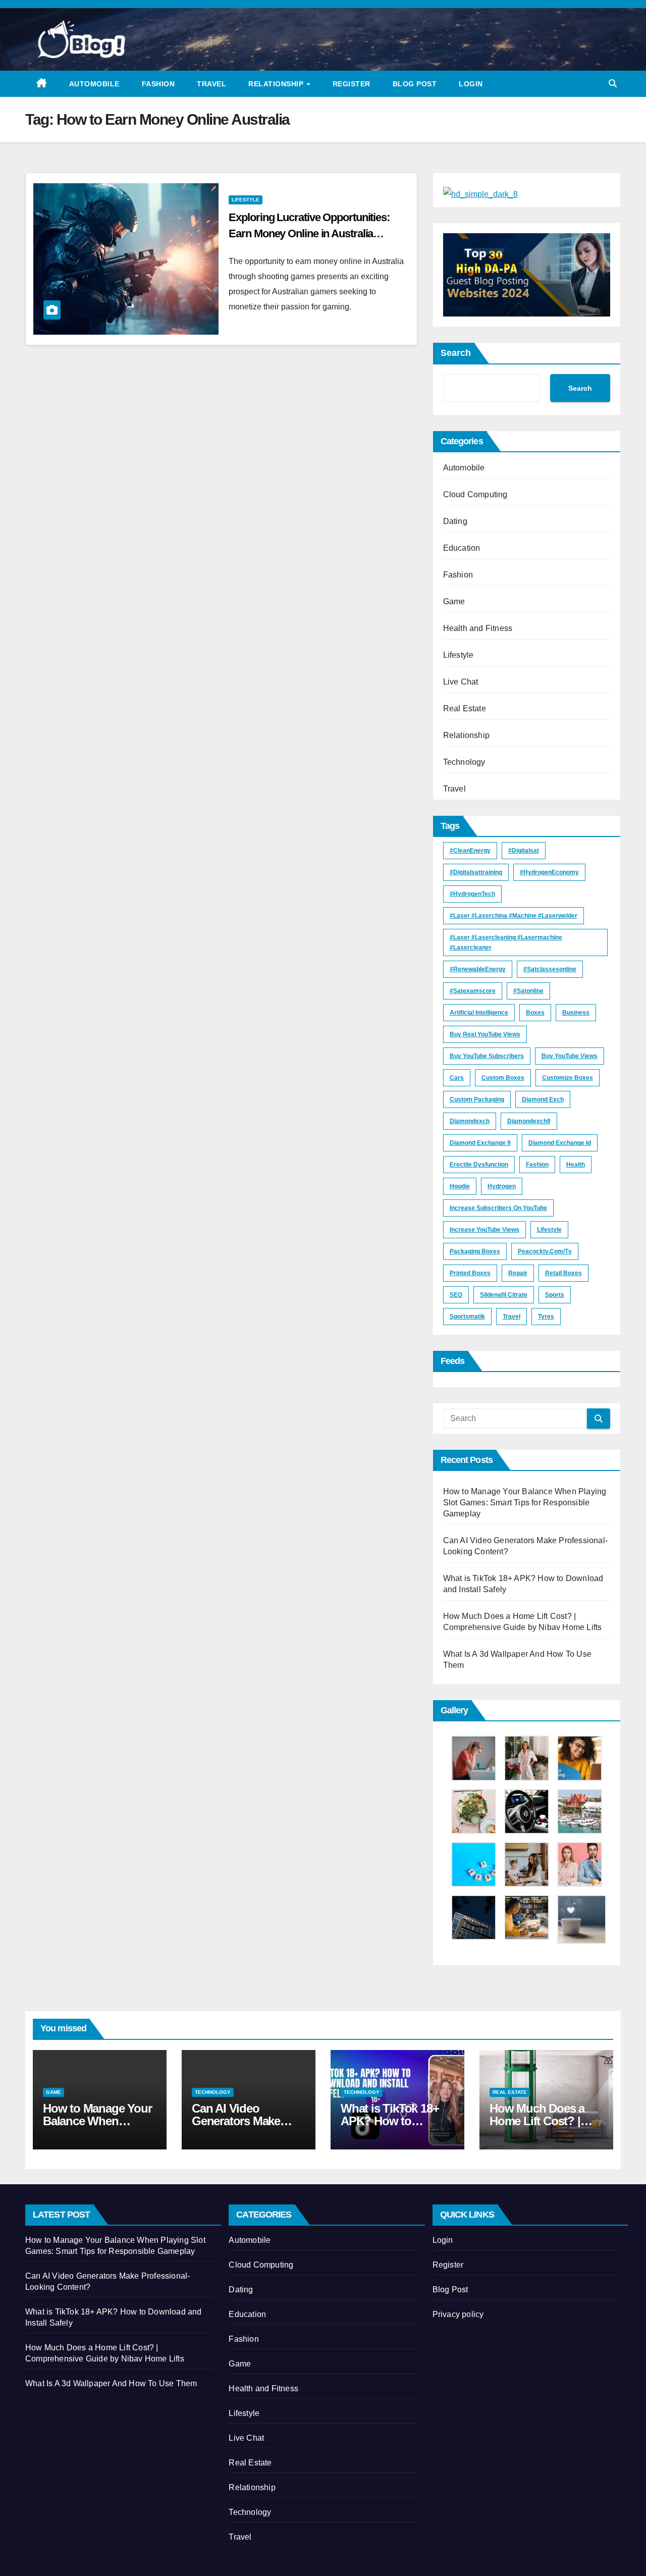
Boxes (535, 1013)
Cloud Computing (475, 494)
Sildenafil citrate (504, 1295)
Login (471, 84)
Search (456, 353)
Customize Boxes (568, 1078)
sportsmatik (467, 1317)
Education (462, 548)
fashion (537, 1165)
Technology (464, 762)
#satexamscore (473, 991)
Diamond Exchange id (560, 1143)
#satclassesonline (550, 969)
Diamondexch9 (529, 1121)
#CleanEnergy (470, 851)
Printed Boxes (470, 1273)
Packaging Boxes (475, 1251)
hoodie (460, 1186)
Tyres (546, 1317)
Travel (211, 84)
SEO (456, 1295)
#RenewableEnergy (478, 969)
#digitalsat (524, 851)
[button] (613, 84)
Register (352, 84)
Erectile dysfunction (479, 1165)
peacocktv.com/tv (545, 1251)
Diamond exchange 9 (480, 1143)
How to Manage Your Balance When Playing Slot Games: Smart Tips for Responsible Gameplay (525, 1503)
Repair (518, 1273)
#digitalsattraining (476, 872)
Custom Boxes (503, 1078)
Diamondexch (470, 1121)
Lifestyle (246, 200)
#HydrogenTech (472, 894)
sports (555, 1295)
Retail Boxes (563, 1273)
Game (454, 601)
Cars (457, 1078)
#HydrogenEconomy (549, 872)
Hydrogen (502, 1186)
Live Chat (461, 682)
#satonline (528, 991)
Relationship (277, 84)
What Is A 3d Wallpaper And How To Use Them (111, 2383)
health (576, 1165)
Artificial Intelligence (479, 1013)
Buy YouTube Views (570, 1056)
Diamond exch (543, 1099)
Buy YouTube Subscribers (487, 1056)
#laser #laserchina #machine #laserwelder (514, 916)
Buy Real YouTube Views (485, 1034)
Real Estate (465, 708)
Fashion (158, 84)
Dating (455, 521)
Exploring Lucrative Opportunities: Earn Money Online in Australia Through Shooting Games (309, 233)
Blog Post (415, 84)
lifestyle (549, 1230)
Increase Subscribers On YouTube (498, 1208)
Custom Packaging (477, 1099)
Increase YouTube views (484, 1230)
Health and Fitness (478, 628)
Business (576, 1013)
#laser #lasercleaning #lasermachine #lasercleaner (506, 942)
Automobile (94, 84)
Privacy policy (458, 2314)
